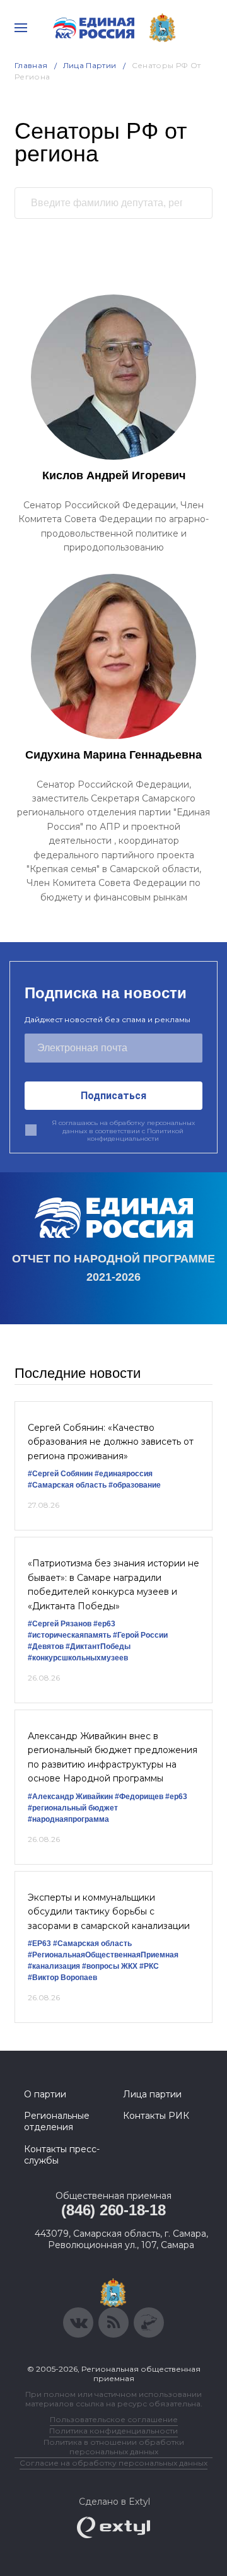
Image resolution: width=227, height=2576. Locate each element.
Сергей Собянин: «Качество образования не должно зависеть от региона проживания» (111, 1442)
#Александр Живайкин (70, 1797)
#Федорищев (139, 1797)
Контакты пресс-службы (62, 2155)
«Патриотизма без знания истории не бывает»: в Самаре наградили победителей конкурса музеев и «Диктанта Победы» (113, 1584)
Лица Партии (90, 65)
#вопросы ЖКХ (110, 1966)
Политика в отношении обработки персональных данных (114, 2447)
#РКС (149, 1966)
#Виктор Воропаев (62, 1978)
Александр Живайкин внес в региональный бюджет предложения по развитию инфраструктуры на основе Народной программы (113, 1757)
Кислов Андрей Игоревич (114, 475)
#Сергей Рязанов (60, 1624)
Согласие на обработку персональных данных (113, 2463)
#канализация (54, 1966)
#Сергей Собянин (60, 1474)
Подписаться (113, 1096)
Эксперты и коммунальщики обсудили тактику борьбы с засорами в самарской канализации (109, 1912)
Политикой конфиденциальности (135, 1135)
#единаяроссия (124, 1474)
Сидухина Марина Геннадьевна (113, 755)
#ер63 (104, 1624)
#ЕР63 (39, 1944)
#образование (135, 1485)
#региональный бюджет (73, 1808)
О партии (45, 2094)
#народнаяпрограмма (68, 1819)
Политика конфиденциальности (113, 2431)
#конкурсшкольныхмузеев (78, 1658)
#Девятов (46, 1646)
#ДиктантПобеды (98, 1646)
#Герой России (140, 1635)
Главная (31, 65)
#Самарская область (67, 1485)
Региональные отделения (57, 2121)
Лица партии (152, 2094)
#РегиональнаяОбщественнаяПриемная (103, 1955)
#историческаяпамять (69, 1635)
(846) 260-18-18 (113, 2210)
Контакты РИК (156, 2116)
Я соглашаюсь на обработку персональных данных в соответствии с (123, 1131)
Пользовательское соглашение (114, 2419)
